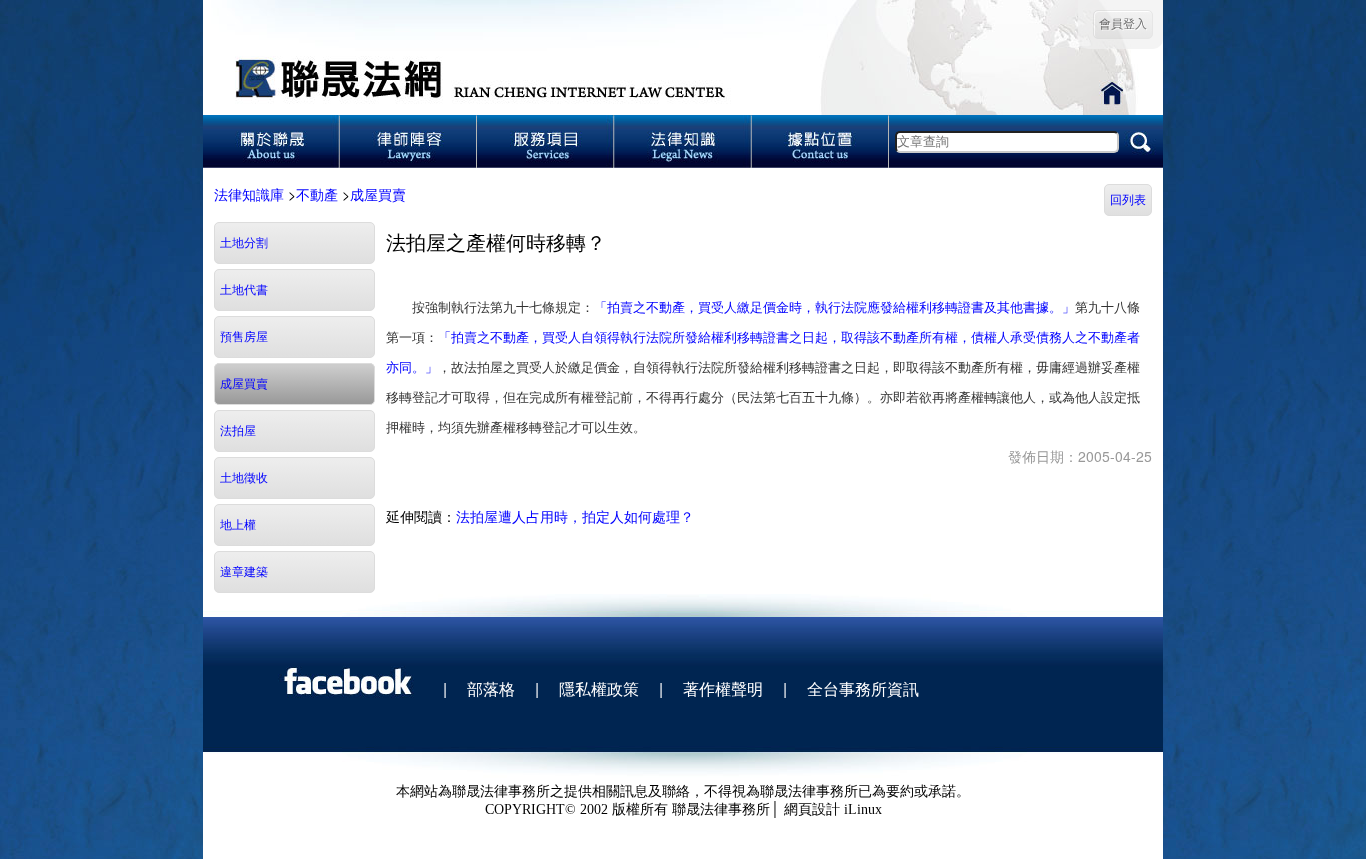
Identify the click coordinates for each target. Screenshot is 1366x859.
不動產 (317, 194)
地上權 (238, 525)
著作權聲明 (723, 688)
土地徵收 (244, 478)
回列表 (1128, 200)
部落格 (491, 688)
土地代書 (244, 290)
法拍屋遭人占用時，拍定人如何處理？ (575, 516)
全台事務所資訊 (863, 688)
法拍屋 (238, 431)
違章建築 (244, 572)
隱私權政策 (599, 688)
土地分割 (244, 243)
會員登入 (1123, 24)
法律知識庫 (249, 194)
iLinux (863, 809)
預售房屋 (244, 337)
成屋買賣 (378, 194)
